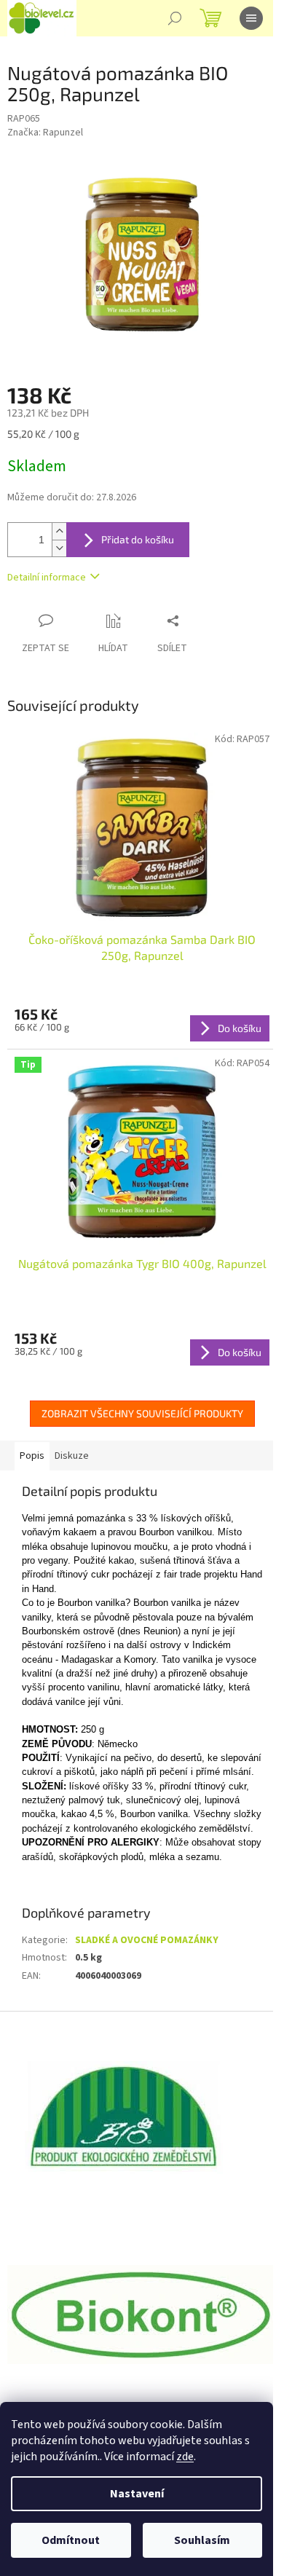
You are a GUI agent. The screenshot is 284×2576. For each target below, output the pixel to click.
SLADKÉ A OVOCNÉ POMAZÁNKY (147, 1940)
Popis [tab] (32, 1456)
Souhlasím (202, 2540)
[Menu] (251, 18)
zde (185, 2457)
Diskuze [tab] (72, 1456)
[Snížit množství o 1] (59, 548)
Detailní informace (47, 578)
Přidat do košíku (138, 539)
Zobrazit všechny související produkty (142, 1413)
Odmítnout (71, 2540)
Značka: (45, 133)
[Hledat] (175, 18)
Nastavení (137, 2494)
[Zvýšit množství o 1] (59, 531)
